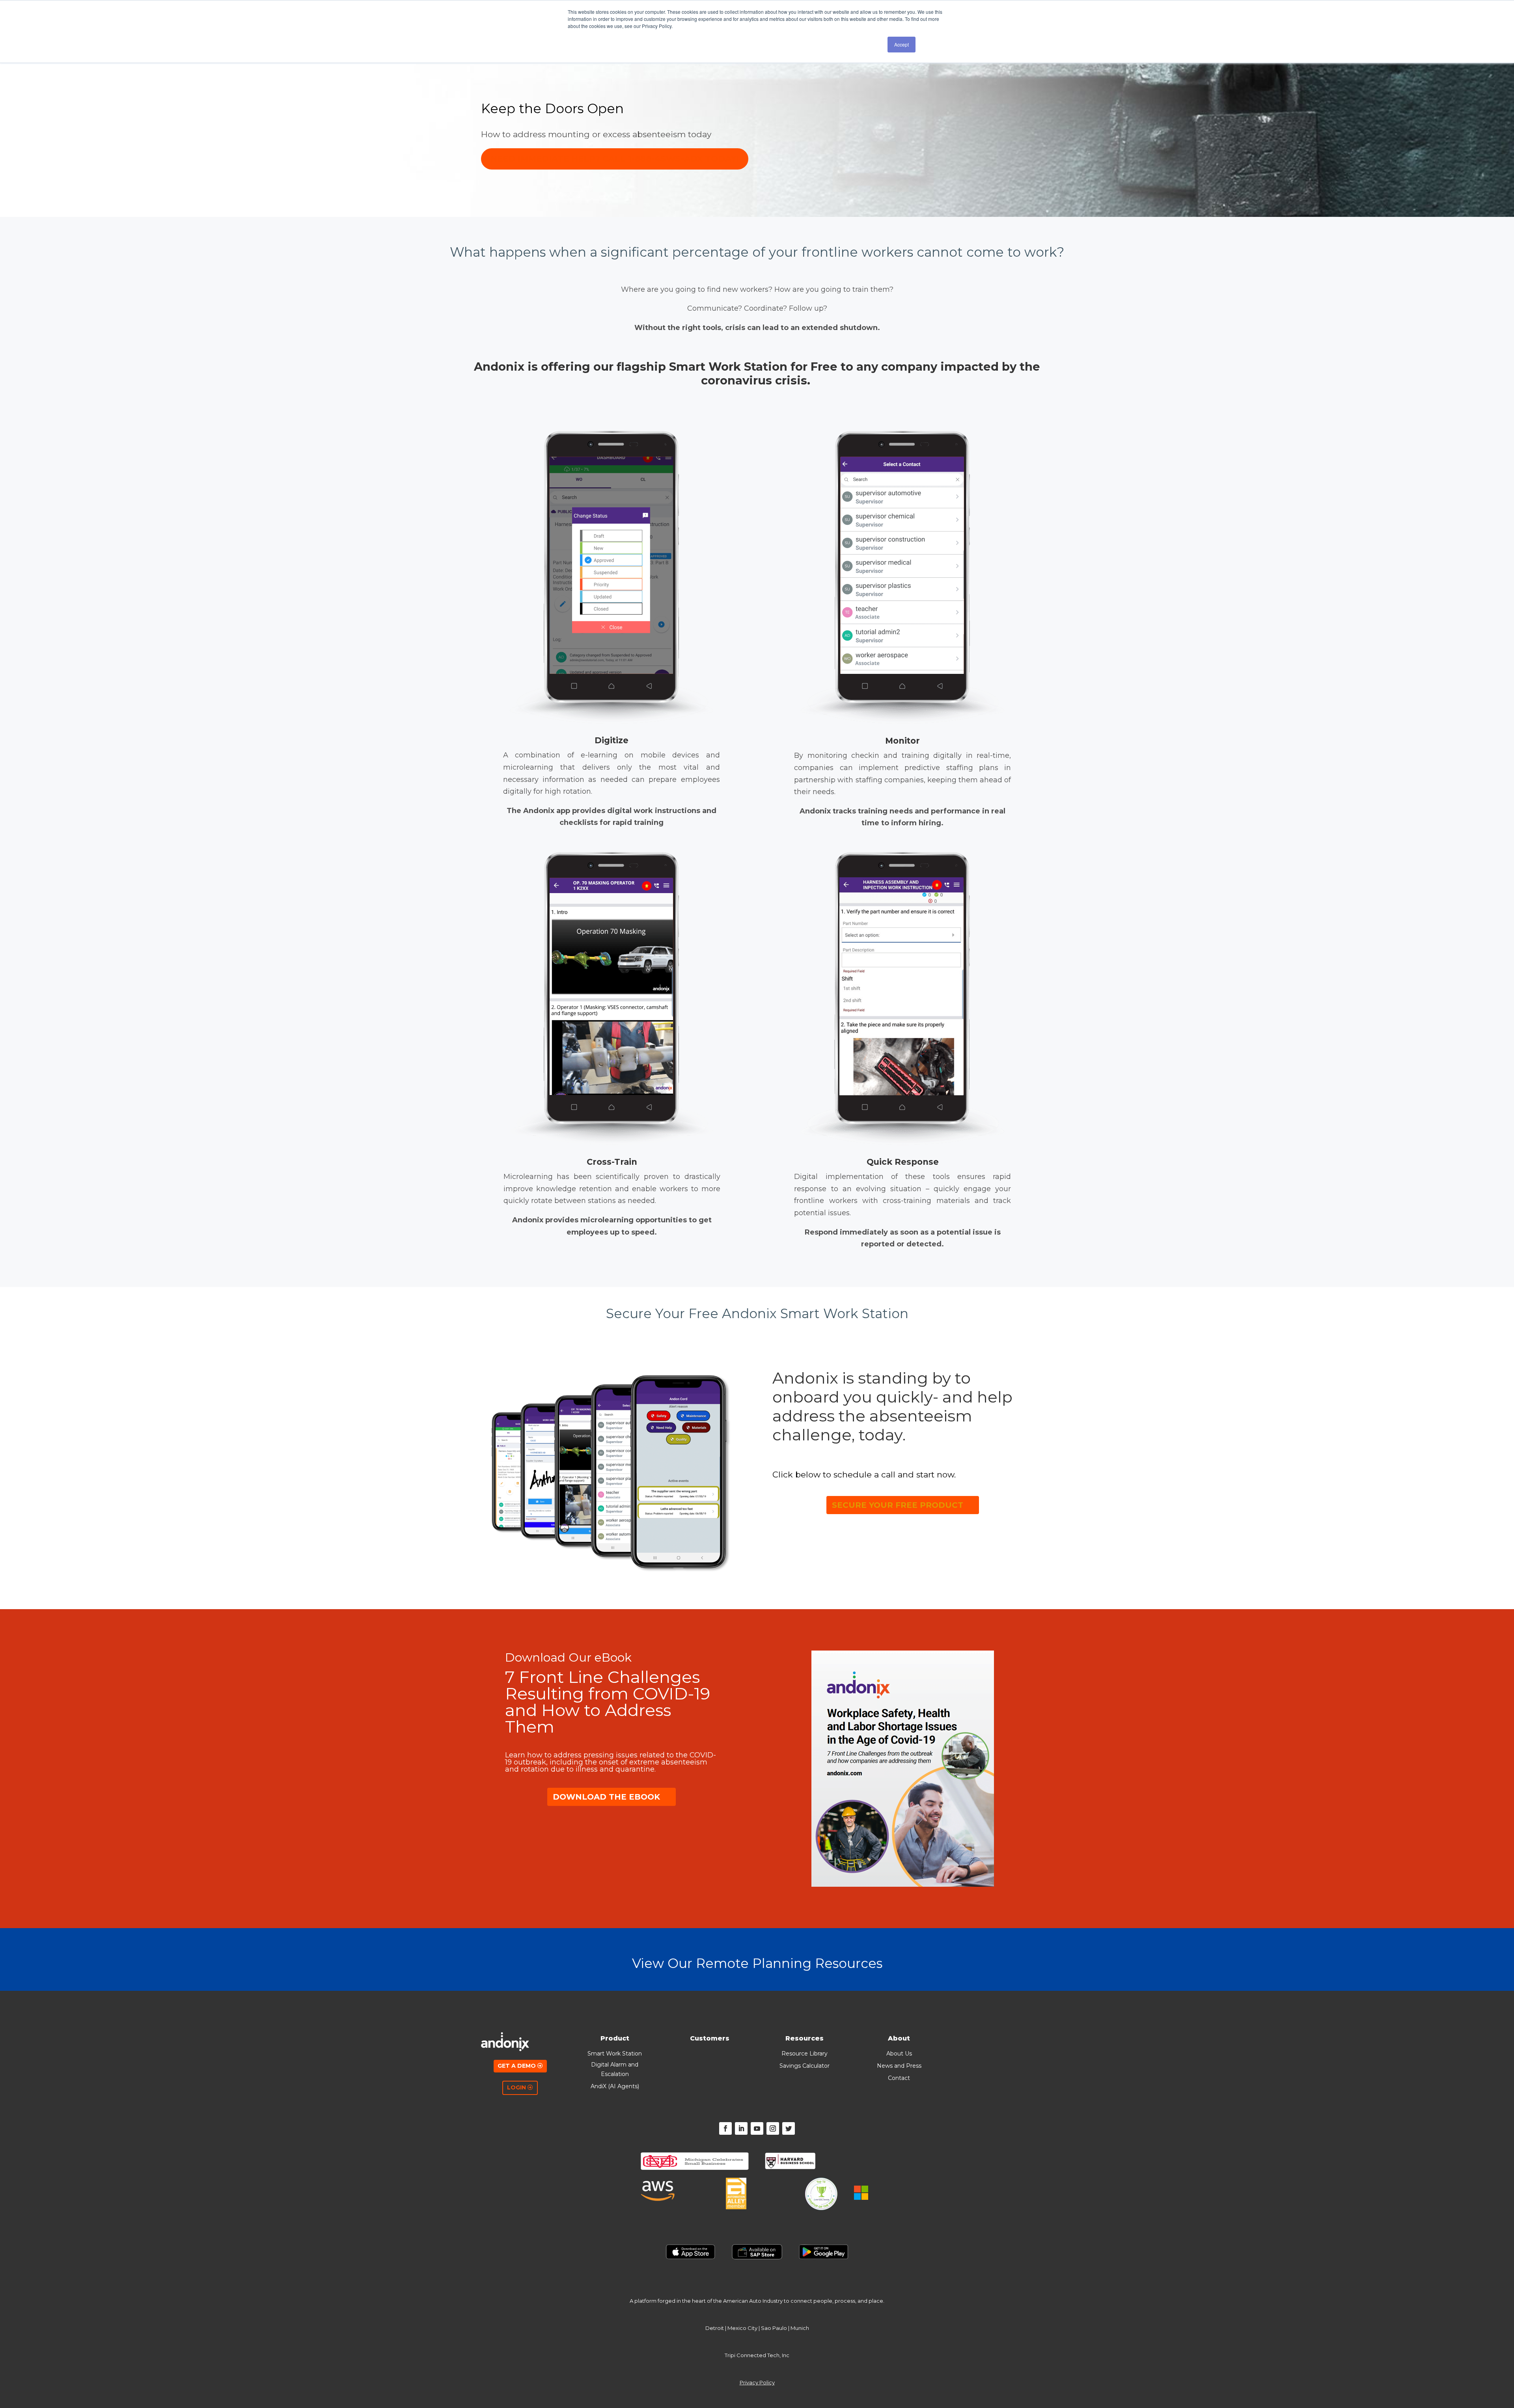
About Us (899, 2054)
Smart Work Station (615, 2054)
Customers (710, 2038)
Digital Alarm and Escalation (615, 2069)
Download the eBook (606, 1797)
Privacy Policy (757, 2382)
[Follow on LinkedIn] (741, 2128)
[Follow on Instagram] (773, 2128)
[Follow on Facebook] (725, 2128)
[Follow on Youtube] (757, 2128)
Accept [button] (902, 44)
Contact (899, 2078)
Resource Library (805, 2054)
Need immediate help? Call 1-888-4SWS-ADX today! (615, 159)
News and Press (899, 2066)
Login (516, 2087)
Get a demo (517, 2066)
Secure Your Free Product (898, 1505)
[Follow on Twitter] (789, 2128)
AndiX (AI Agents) (615, 2086)
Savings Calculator (805, 2066)
